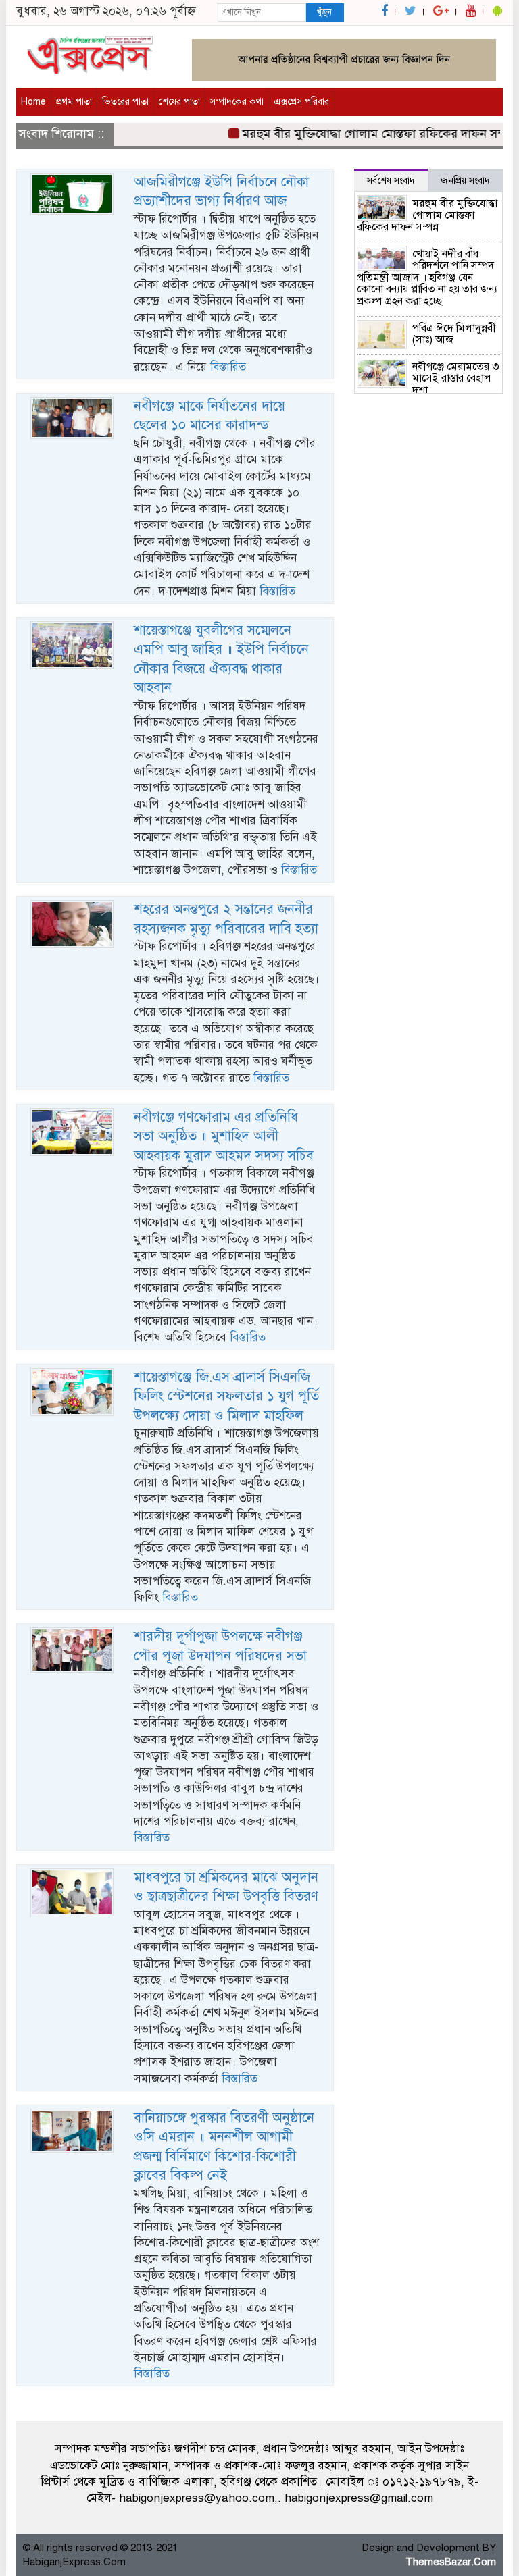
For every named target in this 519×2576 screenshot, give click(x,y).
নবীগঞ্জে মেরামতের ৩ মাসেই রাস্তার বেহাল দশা (456, 378)
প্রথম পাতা (74, 102)
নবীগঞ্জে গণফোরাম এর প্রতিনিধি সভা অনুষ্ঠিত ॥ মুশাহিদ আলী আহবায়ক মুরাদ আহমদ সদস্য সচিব (224, 1136)
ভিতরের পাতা (125, 102)
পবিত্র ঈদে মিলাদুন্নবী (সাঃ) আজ (454, 334)
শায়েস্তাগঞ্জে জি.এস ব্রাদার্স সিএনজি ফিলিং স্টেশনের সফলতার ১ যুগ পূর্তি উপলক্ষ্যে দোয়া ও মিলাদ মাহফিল (226, 1396)
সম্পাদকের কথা (237, 102)
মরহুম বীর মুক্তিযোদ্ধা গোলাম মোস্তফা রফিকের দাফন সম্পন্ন (363, 134)
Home (33, 102)
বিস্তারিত (228, 367)
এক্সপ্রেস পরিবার (301, 102)
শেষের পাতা (179, 102)
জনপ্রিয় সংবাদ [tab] (465, 181)
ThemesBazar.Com (451, 2562)
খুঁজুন (324, 12)
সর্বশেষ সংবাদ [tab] (391, 181)
